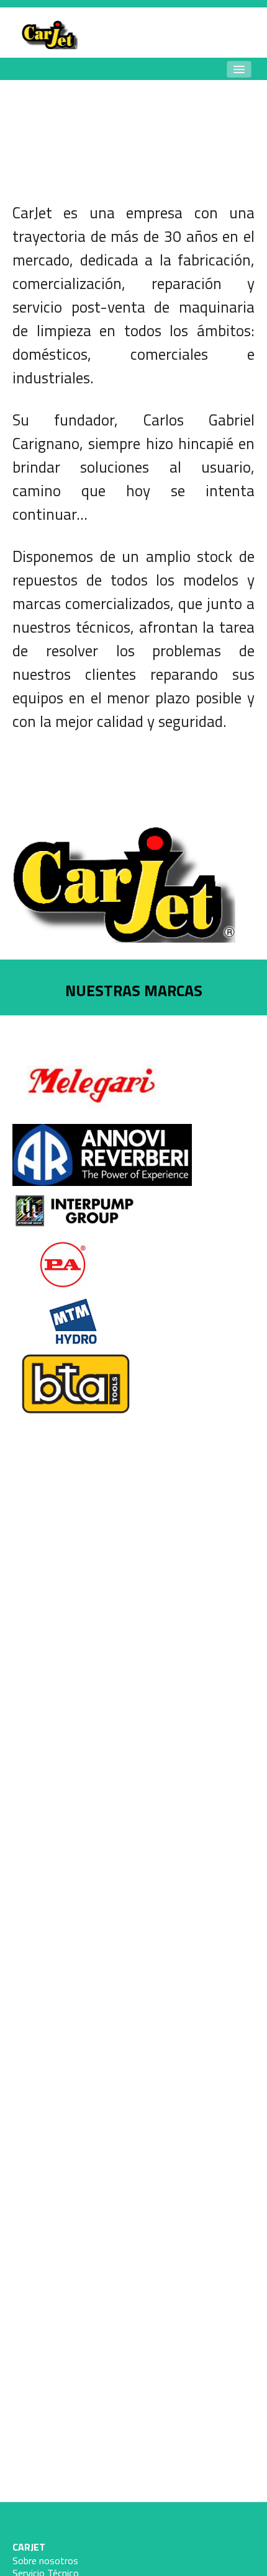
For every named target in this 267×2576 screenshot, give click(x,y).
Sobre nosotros (45, 2560)
